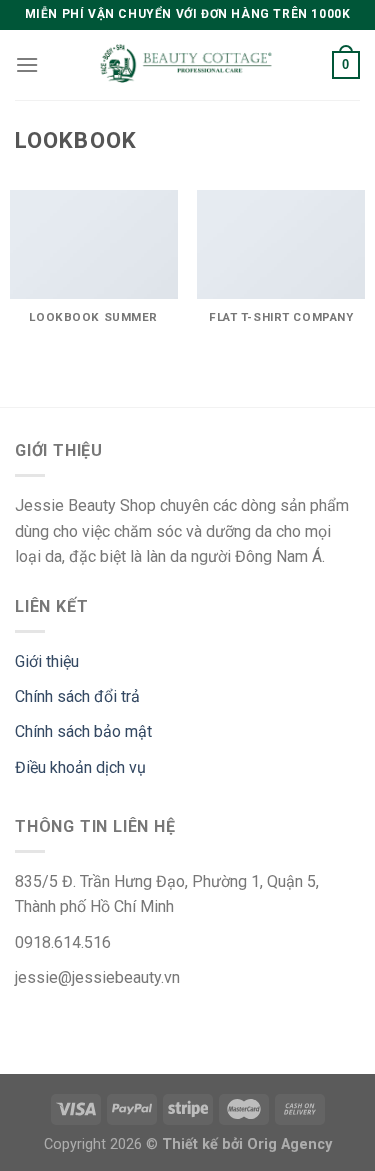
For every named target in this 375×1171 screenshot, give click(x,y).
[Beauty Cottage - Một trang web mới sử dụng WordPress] (188, 65)
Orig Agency (289, 1144)
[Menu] (27, 64)
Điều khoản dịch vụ (80, 767)
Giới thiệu (47, 661)
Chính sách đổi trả (77, 696)
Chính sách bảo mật (83, 731)
